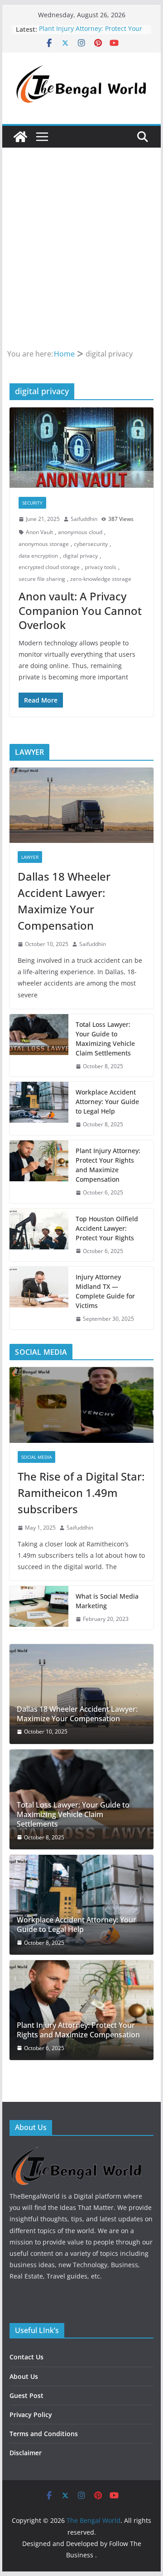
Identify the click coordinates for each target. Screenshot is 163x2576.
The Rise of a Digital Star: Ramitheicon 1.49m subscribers (81, 1493)
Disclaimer (26, 2453)
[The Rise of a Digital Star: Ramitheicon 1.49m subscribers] (81, 1405)
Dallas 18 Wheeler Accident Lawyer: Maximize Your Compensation (64, 901)
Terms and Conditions (44, 2434)
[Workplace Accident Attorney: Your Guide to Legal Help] (39, 1108)
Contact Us (26, 2357)
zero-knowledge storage (101, 579)
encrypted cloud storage (49, 567)
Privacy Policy (31, 2415)
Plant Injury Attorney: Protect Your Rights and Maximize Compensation (108, 1165)
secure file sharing (42, 579)
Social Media (36, 1457)
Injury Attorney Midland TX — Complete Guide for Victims (105, 1291)
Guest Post (26, 2395)
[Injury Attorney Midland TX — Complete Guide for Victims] (39, 1298)
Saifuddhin (84, 519)
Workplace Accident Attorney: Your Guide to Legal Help (107, 1102)
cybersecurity (91, 544)
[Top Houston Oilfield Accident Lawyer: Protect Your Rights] (39, 1235)
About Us (24, 2376)
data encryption (38, 556)
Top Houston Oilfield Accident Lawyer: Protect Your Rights (107, 1228)
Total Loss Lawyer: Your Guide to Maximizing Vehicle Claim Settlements (105, 1039)
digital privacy (80, 556)
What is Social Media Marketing (107, 1601)
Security (32, 503)
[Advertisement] (81, 261)
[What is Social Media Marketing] (39, 1608)
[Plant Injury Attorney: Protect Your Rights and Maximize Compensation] (39, 1172)
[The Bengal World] (20, 137)
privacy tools (101, 567)
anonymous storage (44, 544)
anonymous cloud (80, 532)
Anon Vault (39, 532)
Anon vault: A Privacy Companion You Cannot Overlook (80, 610)
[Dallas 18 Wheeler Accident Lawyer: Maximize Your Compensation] (81, 805)
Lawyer (30, 857)
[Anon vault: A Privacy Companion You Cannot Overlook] (81, 447)
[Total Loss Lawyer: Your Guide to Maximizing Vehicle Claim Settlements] (39, 1045)
